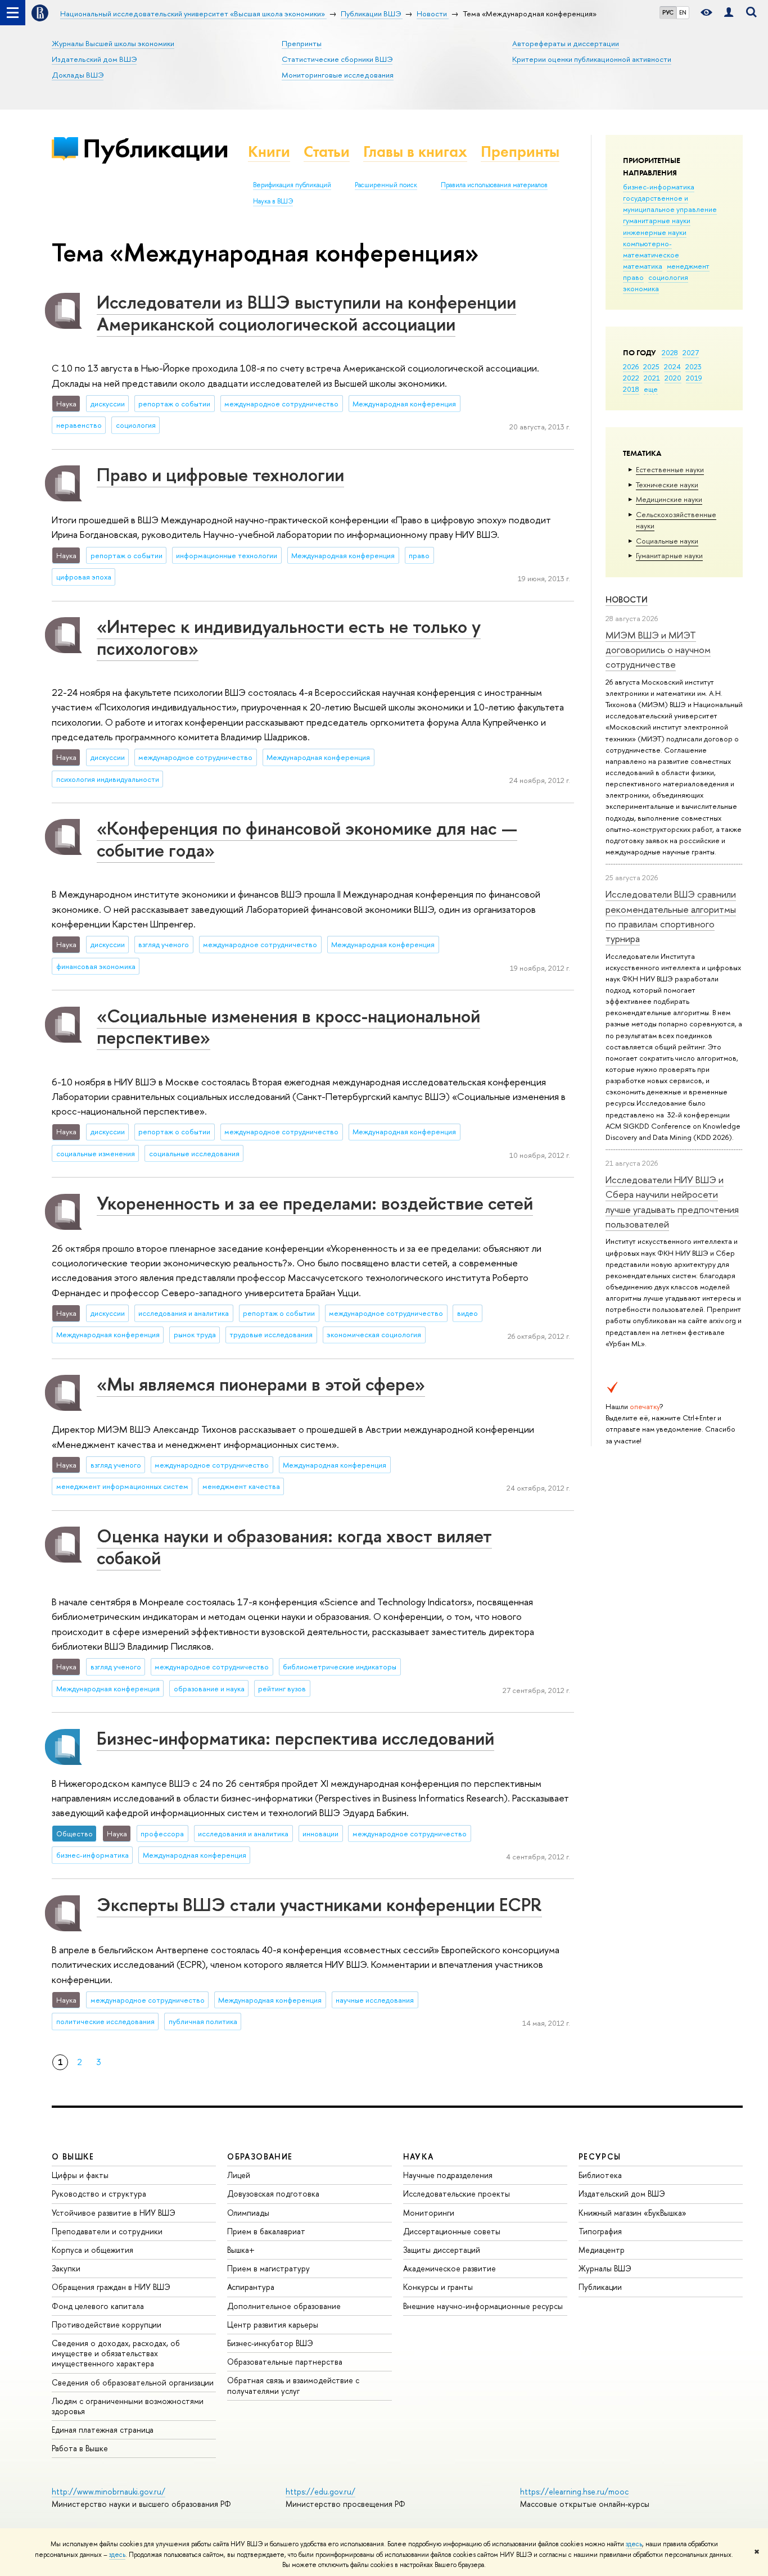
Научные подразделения (448, 2175)
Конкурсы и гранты (438, 2287)
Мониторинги (429, 2213)
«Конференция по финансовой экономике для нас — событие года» (307, 839)
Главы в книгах (415, 151)
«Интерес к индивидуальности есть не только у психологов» (289, 637)
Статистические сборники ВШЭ (337, 59)
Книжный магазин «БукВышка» (633, 2213)
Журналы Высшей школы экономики (113, 43)
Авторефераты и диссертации (566, 43)
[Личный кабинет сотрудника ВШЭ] (729, 13)
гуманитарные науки (657, 220)
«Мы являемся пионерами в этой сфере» (261, 1384)
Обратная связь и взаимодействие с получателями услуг (293, 2385)
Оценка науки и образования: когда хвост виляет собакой (294, 1547)
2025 (651, 366)
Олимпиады (248, 2213)
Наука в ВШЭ (273, 201)
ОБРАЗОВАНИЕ (260, 2156)
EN (683, 12)
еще (651, 389)
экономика (641, 288)
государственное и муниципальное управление (670, 203)
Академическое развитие (449, 2268)
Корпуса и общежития (92, 2250)
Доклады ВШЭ (78, 75)
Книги (269, 151)
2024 (672, 366)
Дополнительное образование (284, 2306)
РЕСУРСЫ (600, 2156)
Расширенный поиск (386, 185)
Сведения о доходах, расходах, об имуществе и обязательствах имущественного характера (116, 2353)
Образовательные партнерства (285, 2362)
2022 (631, 378)
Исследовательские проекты (457, 2194)
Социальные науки (667, 541)
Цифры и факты (80, 2175)
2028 (670, 352)
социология (668, 277)
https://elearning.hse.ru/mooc (574, 2491)
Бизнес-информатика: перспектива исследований (295, 1738)
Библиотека (600, 2175)
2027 (691, 352)
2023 (694, 366)
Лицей (239, 2175)
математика (643, 266)
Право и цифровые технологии (220, 474)
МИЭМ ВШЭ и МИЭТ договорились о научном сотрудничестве (658, 650)
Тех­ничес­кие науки (667, 485)
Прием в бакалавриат (266, 2231)
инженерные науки (655, 232)
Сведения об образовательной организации (133, 2382)
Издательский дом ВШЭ (94, 59)
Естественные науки (670, 469)
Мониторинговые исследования (338, 75)
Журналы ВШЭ (605, 2268)
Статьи (327, 151)
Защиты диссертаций (442, 2250)
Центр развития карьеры (273, 2324)
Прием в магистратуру (268, 2268)
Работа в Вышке (80, 2448)
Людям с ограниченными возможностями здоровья (128, 2406)
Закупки (66, 2268)
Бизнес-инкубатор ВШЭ (270, 2343)
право (633, 277)
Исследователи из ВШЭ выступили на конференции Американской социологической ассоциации (306, 313)
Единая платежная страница (103, 2430)
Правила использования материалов (494, 185)
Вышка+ (241, 2250)
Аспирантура (251, 2287)
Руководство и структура (99, 2194)
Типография (600, 2231)
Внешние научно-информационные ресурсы (483, 2306)
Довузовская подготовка (273, 2194)
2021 (652, 378)
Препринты (302, 43)
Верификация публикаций (292, 185)
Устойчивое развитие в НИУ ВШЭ (114, 2213)
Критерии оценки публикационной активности (592, 59)
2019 (694, 378)
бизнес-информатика (659, 187)
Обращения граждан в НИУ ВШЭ (111, 2287)
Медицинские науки (669, 499)
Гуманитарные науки (669, 555)
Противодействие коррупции (107, 2324)
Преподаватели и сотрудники (107, 2231)
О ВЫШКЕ (73, 2156)
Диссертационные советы (452, 2231)
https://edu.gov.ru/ (320, 2491)
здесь (634, 2544)
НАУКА (419, 2156)
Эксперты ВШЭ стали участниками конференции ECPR (319, 1904)
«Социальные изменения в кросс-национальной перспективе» (288, 1027)
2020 (673, 378)
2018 (631, 389)
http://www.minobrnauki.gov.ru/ (109, 2491)
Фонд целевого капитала (98, 2306)
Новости (627, 599)
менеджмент (688, 266)
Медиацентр (602, 2250)
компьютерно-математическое (651, 249)
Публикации (155, 148)
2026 (631, 366)
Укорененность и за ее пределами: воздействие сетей (315, 1203)
